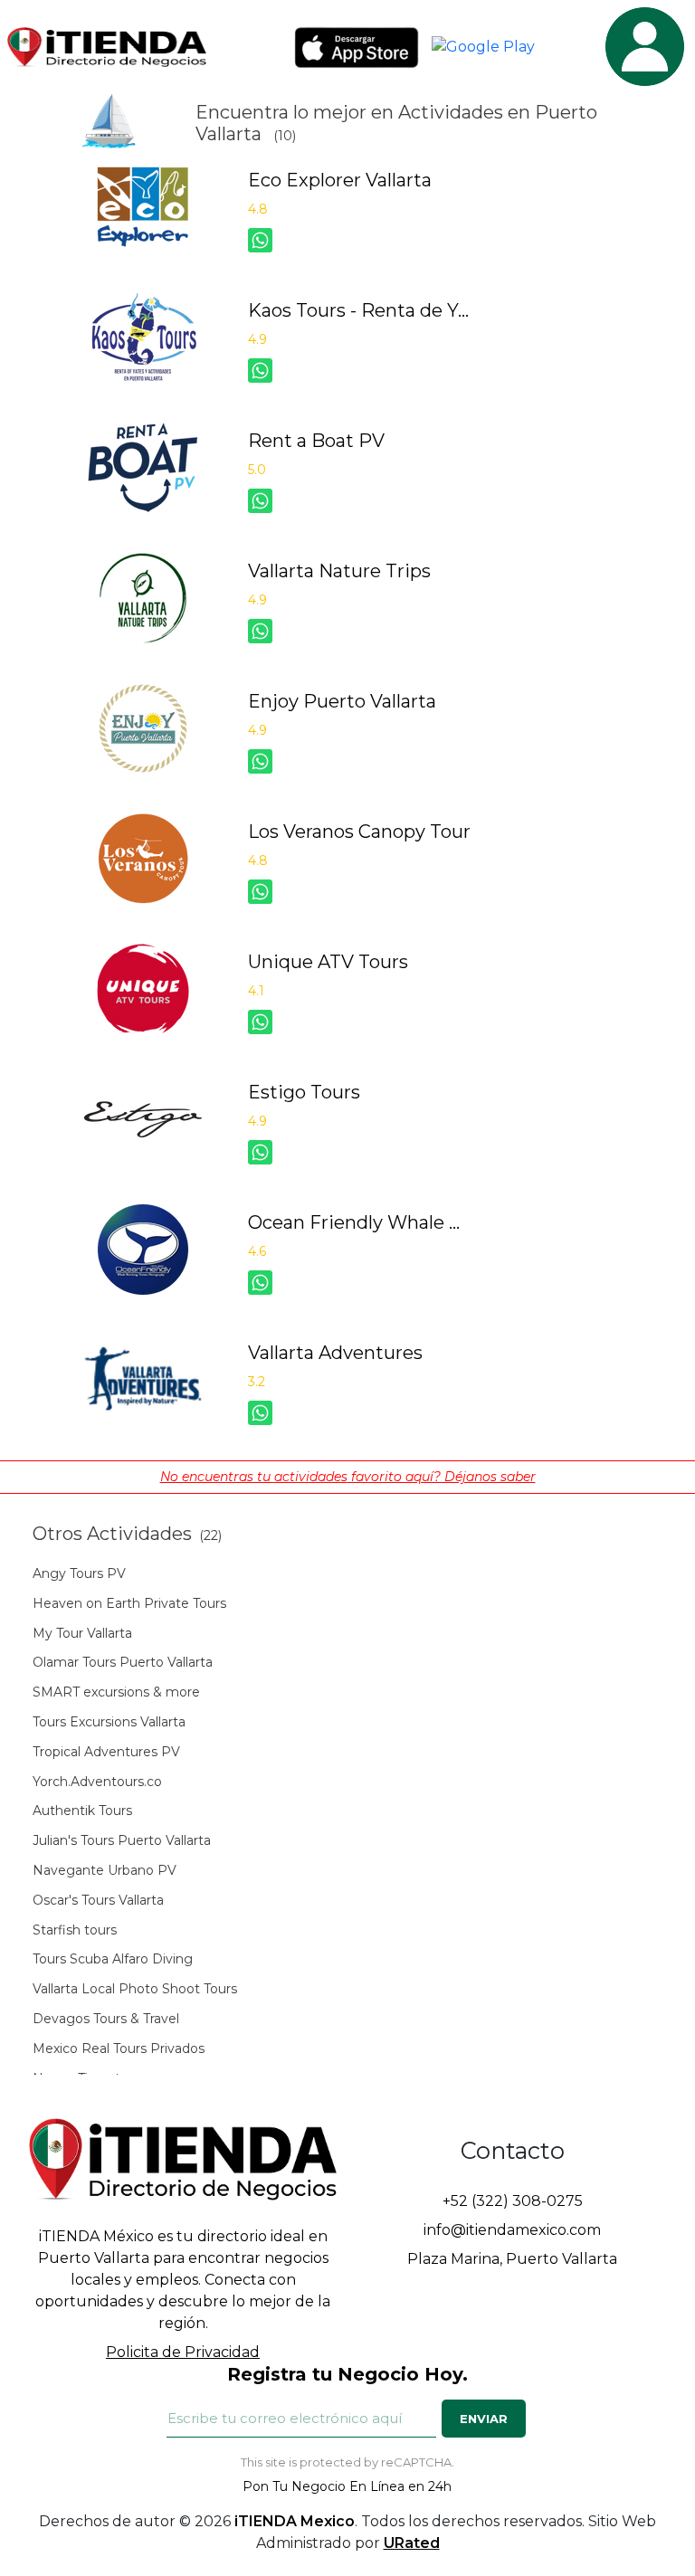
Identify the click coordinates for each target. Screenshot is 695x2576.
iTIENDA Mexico (295, 2521)
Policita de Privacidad (183, 2352)
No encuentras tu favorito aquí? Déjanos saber (348, 1477)
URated (412, 2543)
